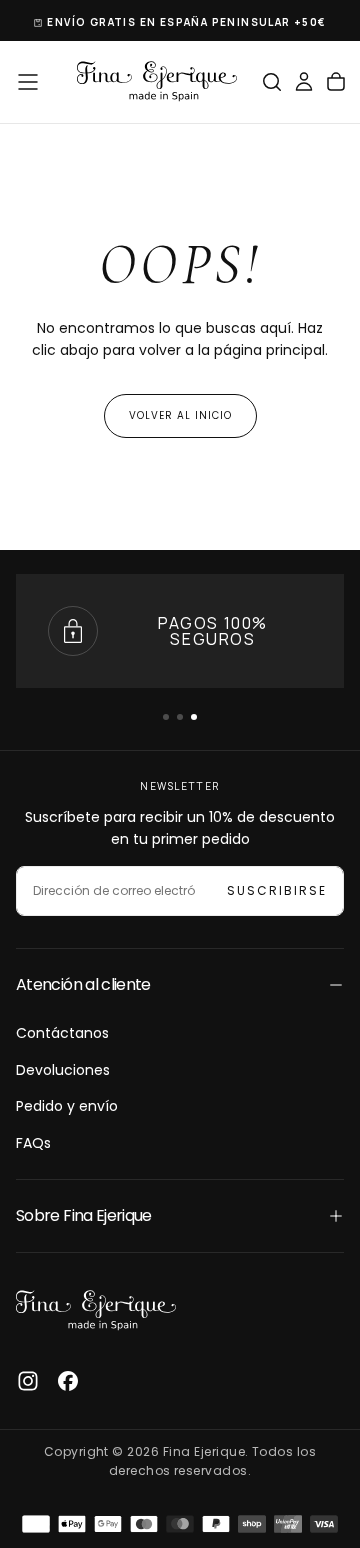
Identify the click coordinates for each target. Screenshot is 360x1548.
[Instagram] (28, 1381)
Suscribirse (277, 890)
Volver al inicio (180, 415)
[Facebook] (68, 1381)
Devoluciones (63, 1070)
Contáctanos (62, 1033)
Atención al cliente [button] (83, 984)
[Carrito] (336, 82)
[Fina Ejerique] (96, 1311)
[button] (28, 82)
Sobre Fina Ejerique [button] (84, 1215)
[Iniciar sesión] (304, 82)
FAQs (33, 1143)
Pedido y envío (67, 1106)
